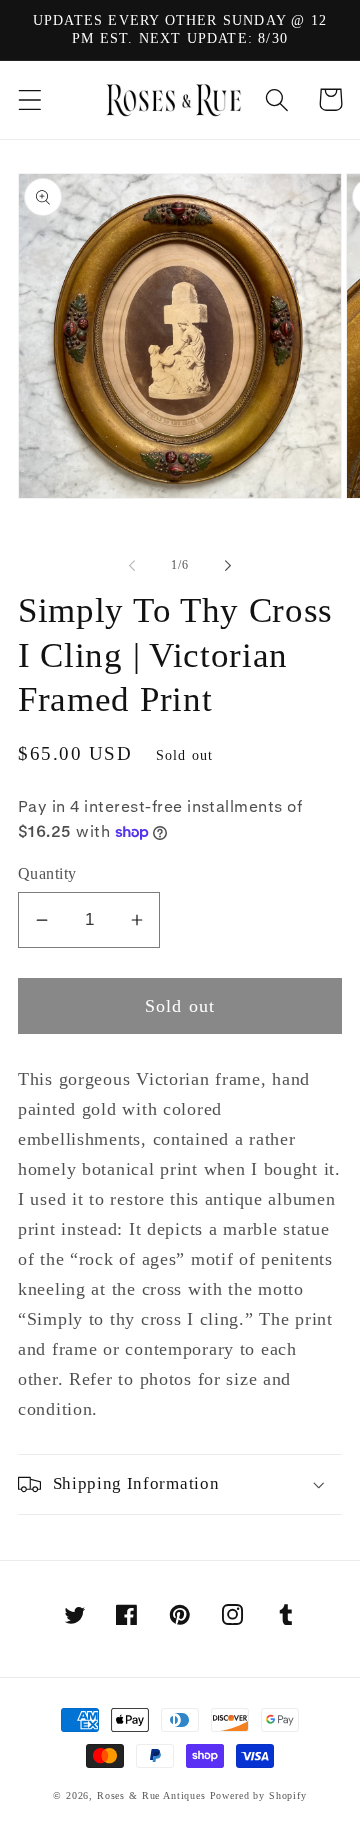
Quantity (47, 873)
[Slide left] (132, 566)
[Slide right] (228, 566)
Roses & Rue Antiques (151, 1795)
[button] (30, 99)
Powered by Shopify (258, 1795)
